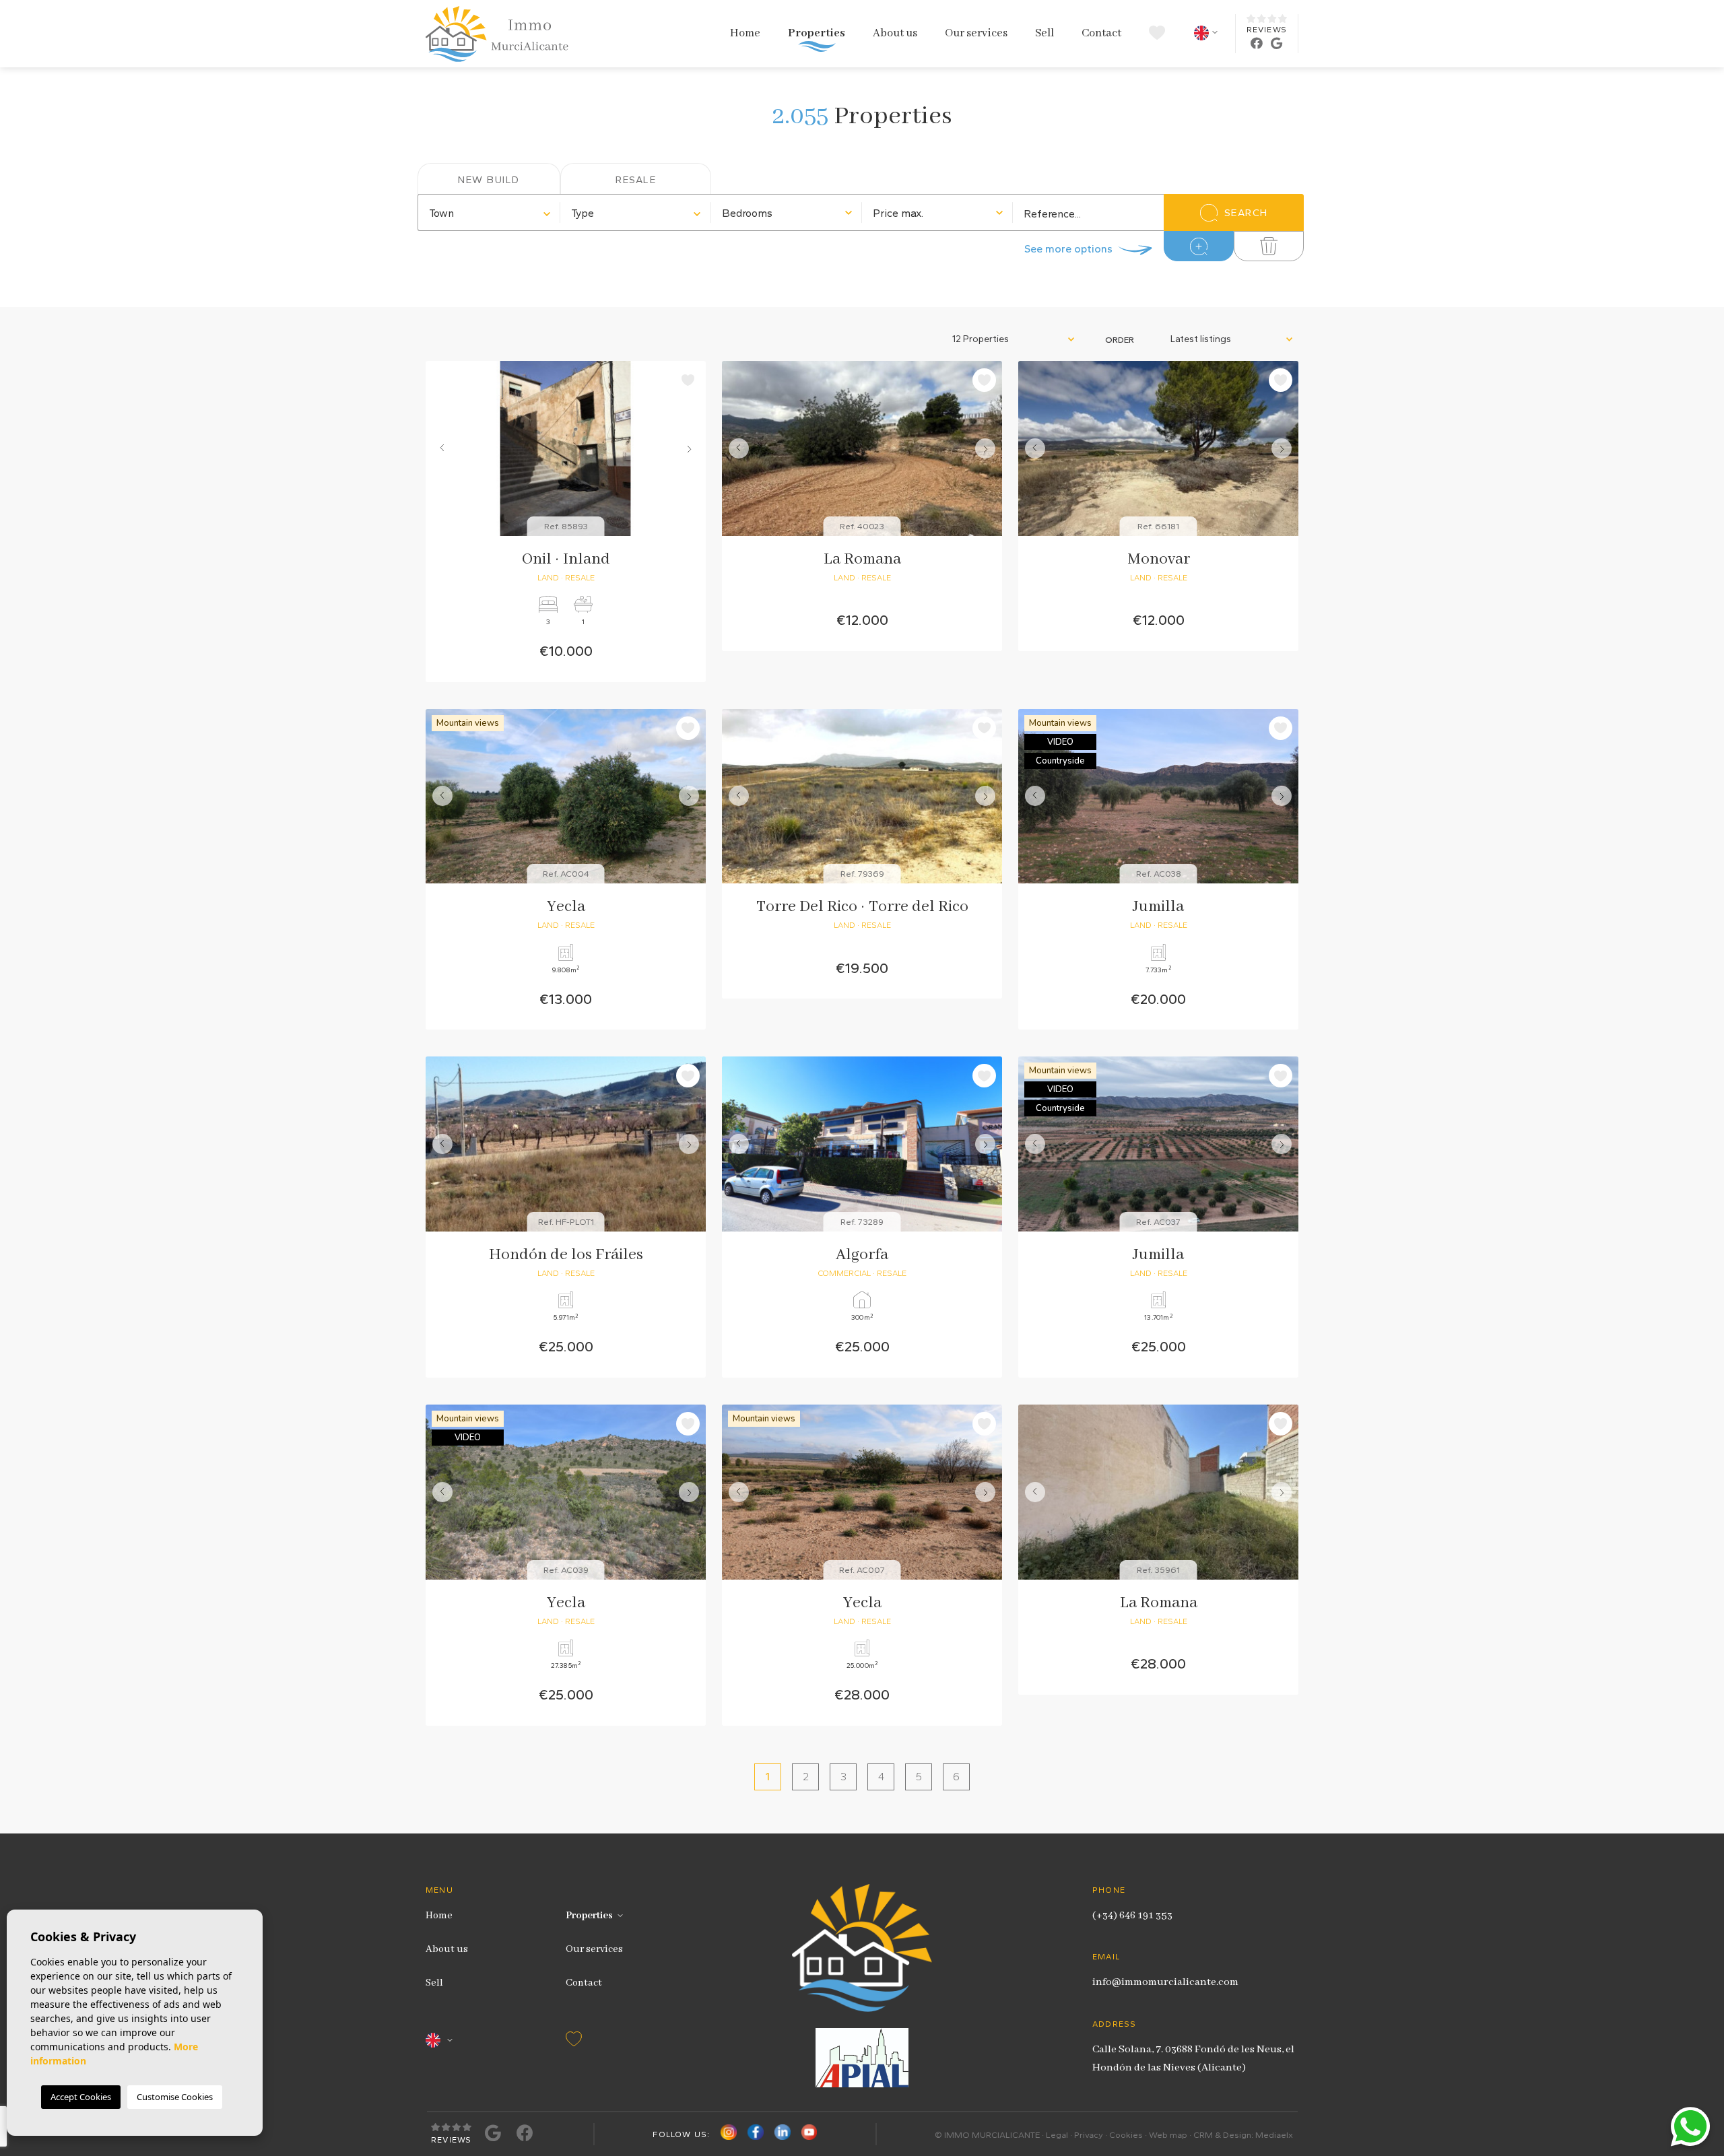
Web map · (1171, 2135)
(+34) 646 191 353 (1132, 1916)
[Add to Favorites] (688, 380)
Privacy (1089, 2135)
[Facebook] (756, 2135)
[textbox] (489, 213)
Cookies (1126, 2135)
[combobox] (489, 212)
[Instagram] (729, 2135)
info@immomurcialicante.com (1165, 1982)
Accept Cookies (81, 2097)
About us (895, 33)
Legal (1057, 2135)
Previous (439, 448)
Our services (976, 33)
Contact (1101, 33)
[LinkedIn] (783, 2135)
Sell (1045, 33)
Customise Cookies (175, 2097)
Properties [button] (817, 33)
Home (745, 33)
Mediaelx (1274, 2135)
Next (692, 448)
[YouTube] (809, 2135)
